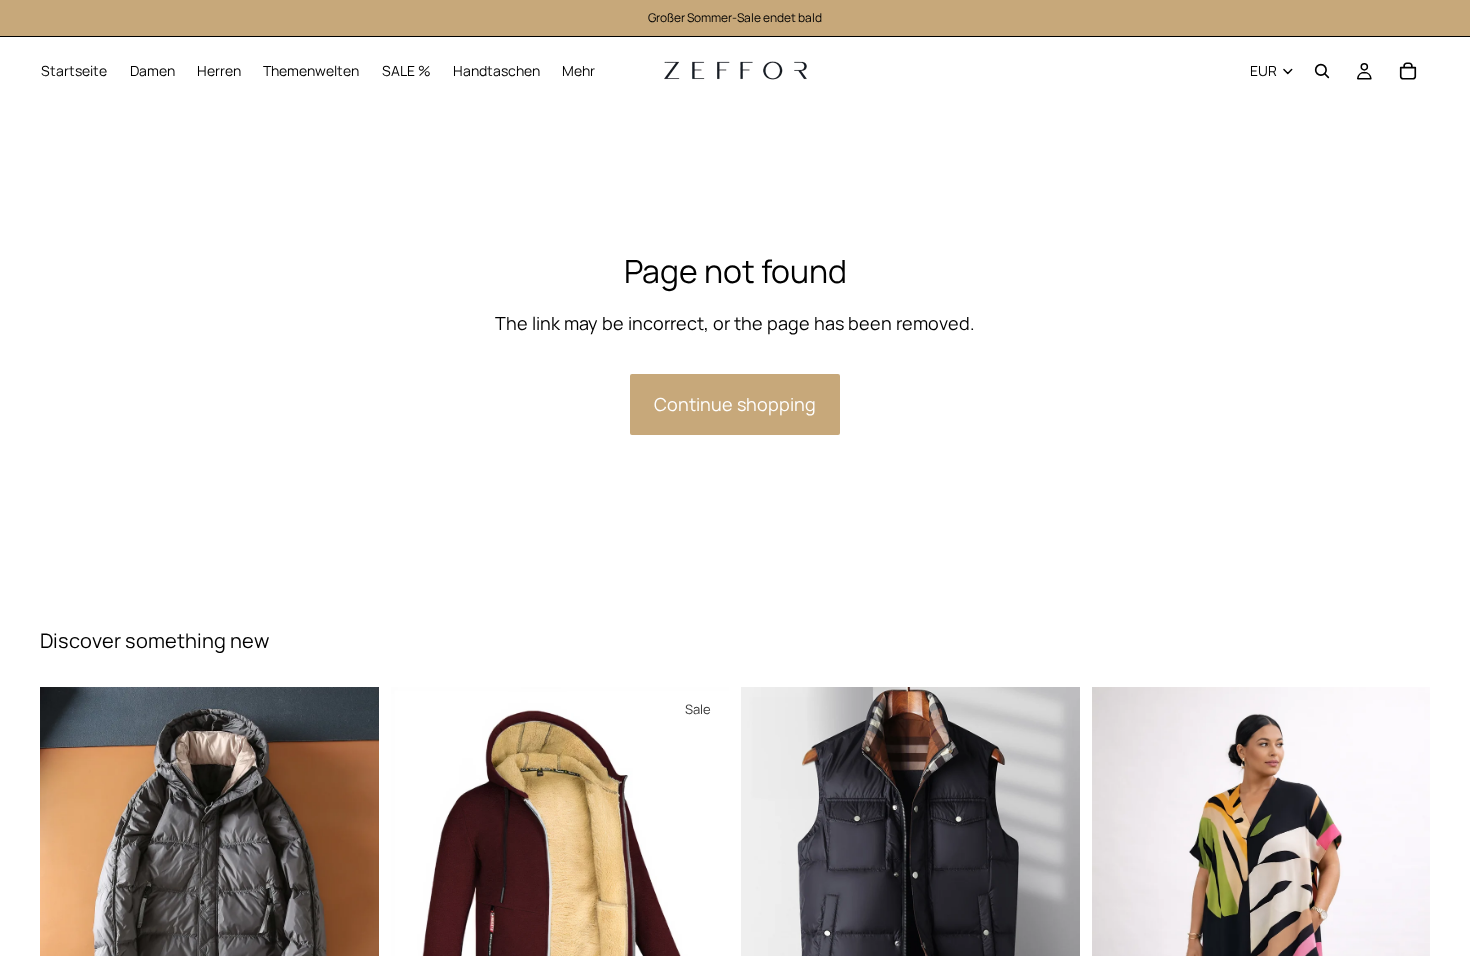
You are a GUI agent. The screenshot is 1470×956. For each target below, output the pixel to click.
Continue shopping (735, 404)
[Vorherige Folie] (70, 857)
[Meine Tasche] (1408, 71)
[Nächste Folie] (349, 857)
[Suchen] (1322, 71)
